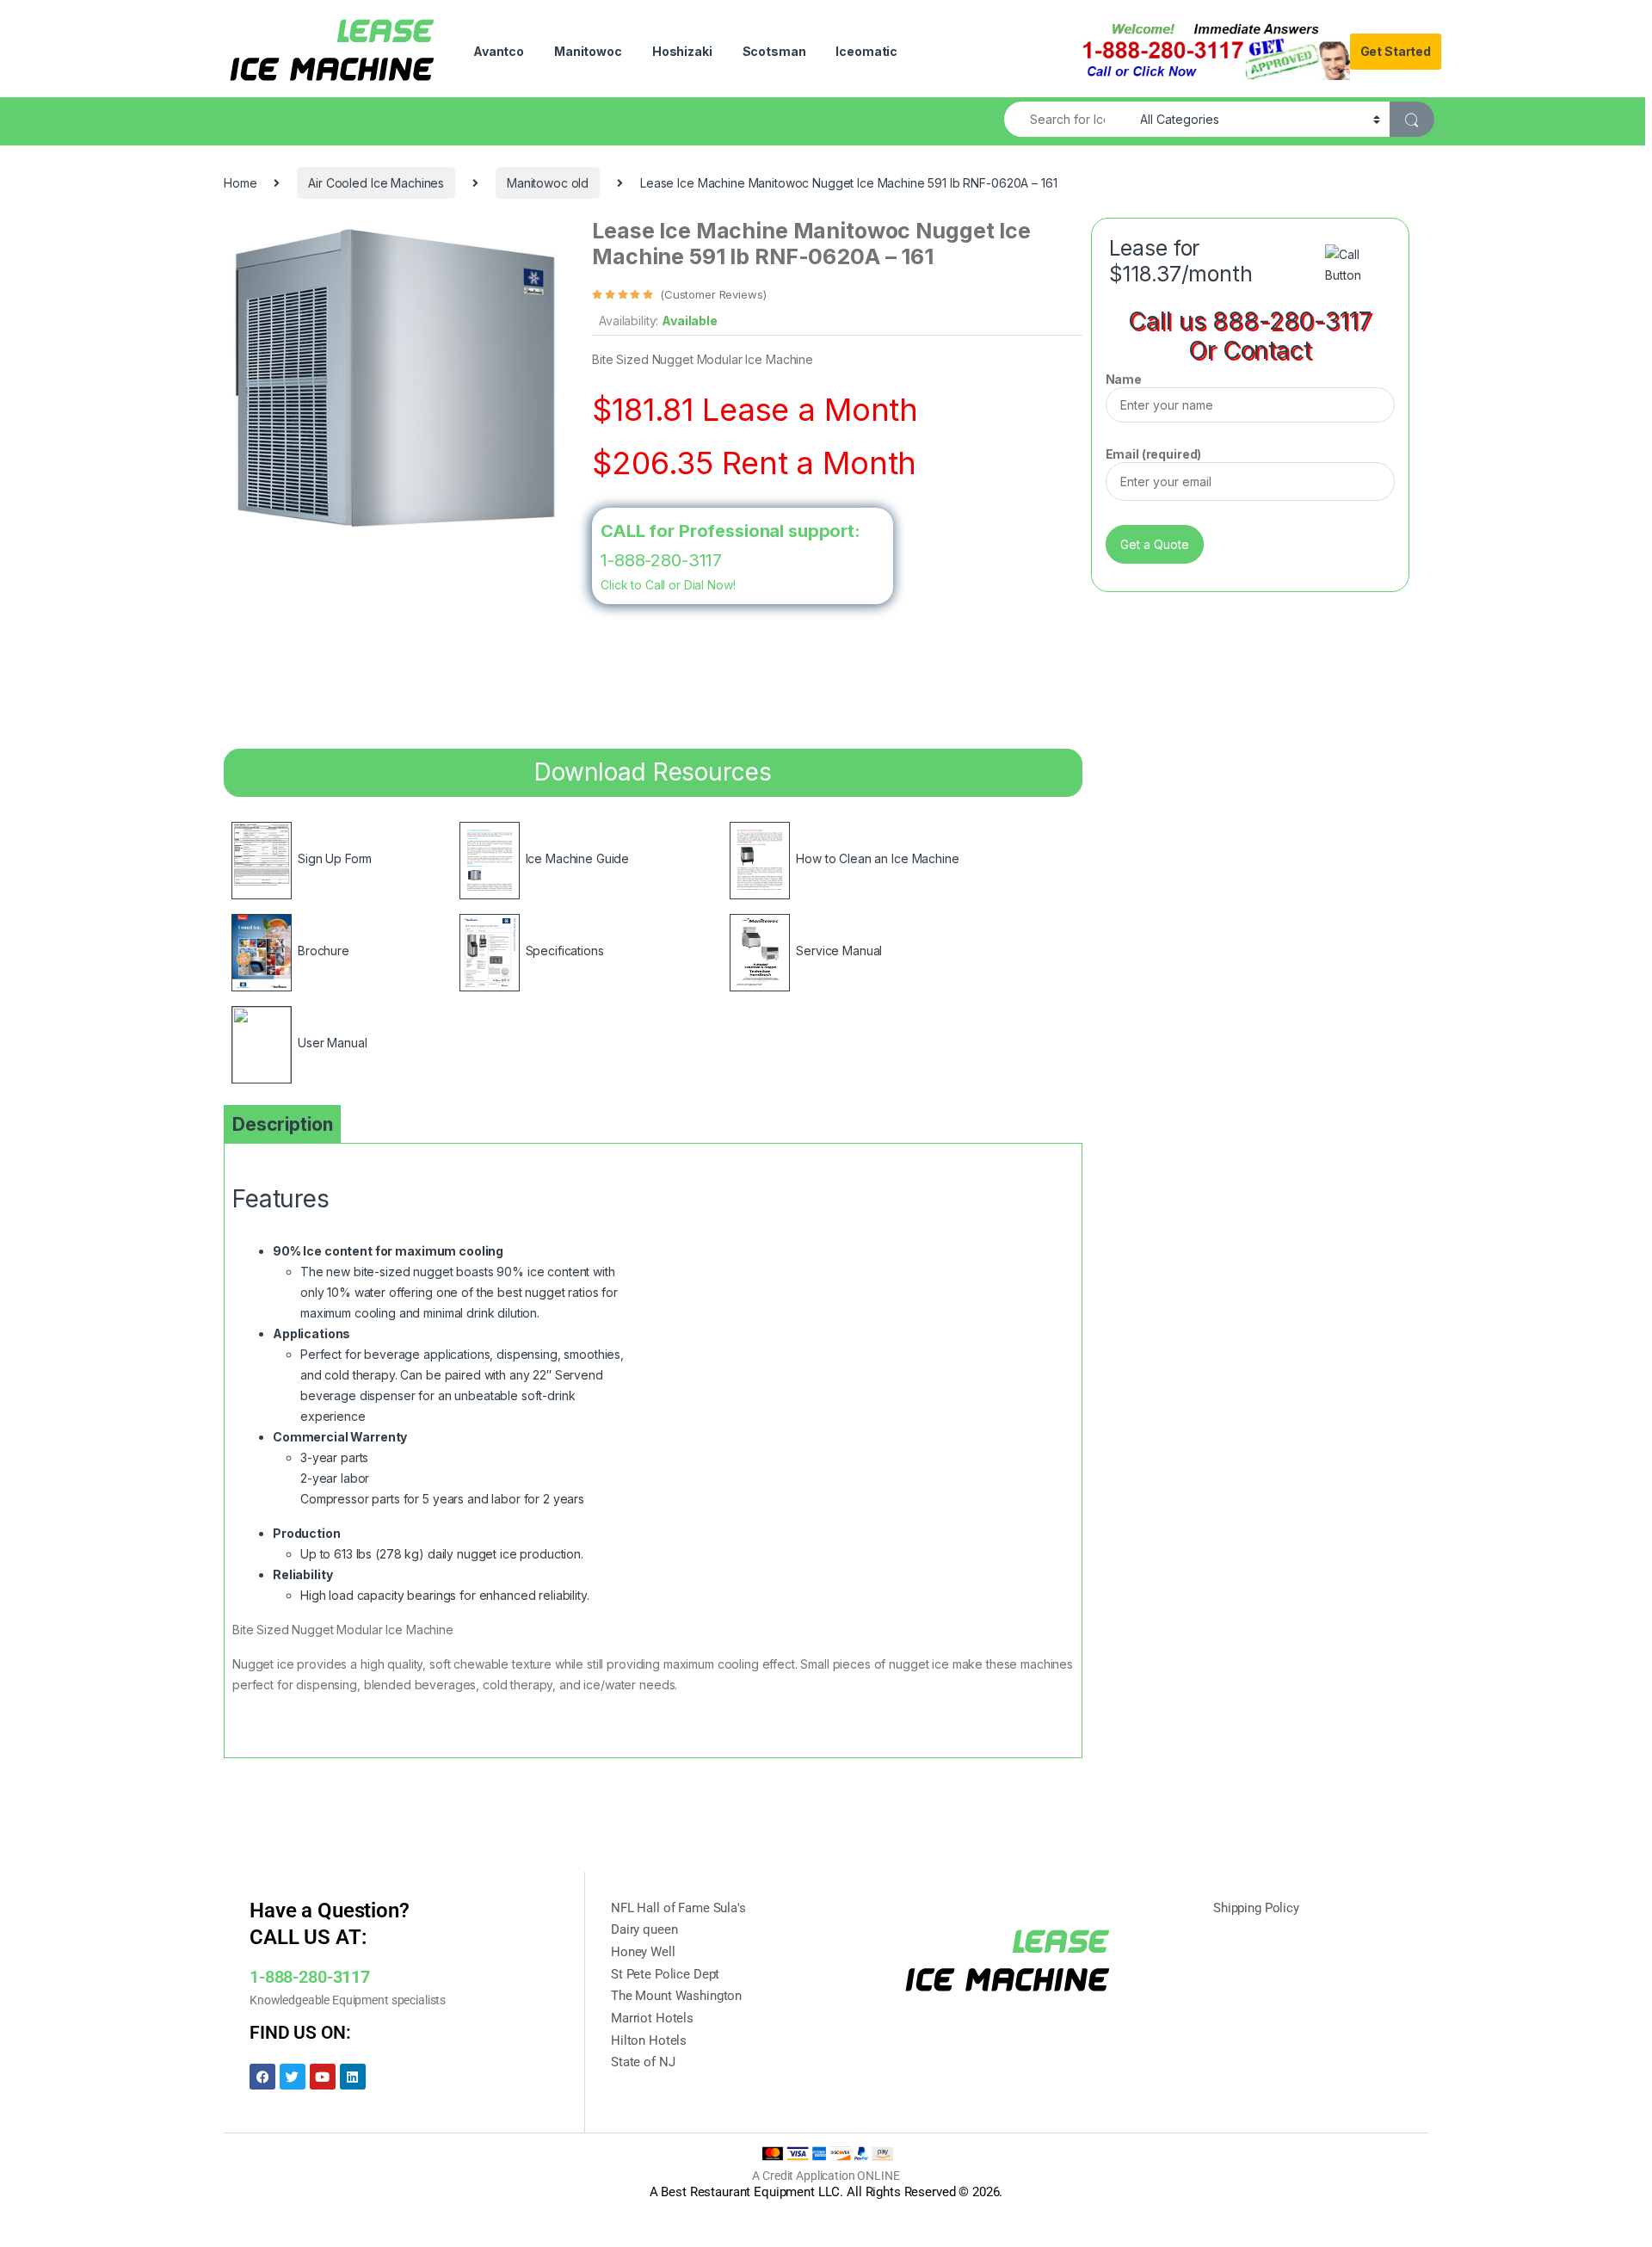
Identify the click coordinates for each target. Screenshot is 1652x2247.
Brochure (324, 951)
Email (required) (1154, 454)
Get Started (1396, 51)
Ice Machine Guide (578, 858)
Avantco (499, 51)
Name (1124, 379)
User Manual (332, 1043)
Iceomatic (866, 51)
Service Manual (839, 951)
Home (240, 183)
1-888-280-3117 (661, 560)
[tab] (282, 1124)
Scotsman (774, 51)
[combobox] (1067, 119)
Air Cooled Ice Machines (376, 183)
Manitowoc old (548, 183)
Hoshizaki (682, 51)
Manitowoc (588, 51)
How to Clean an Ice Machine (877, 858)
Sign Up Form (335, 858)
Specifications (565, 951)
